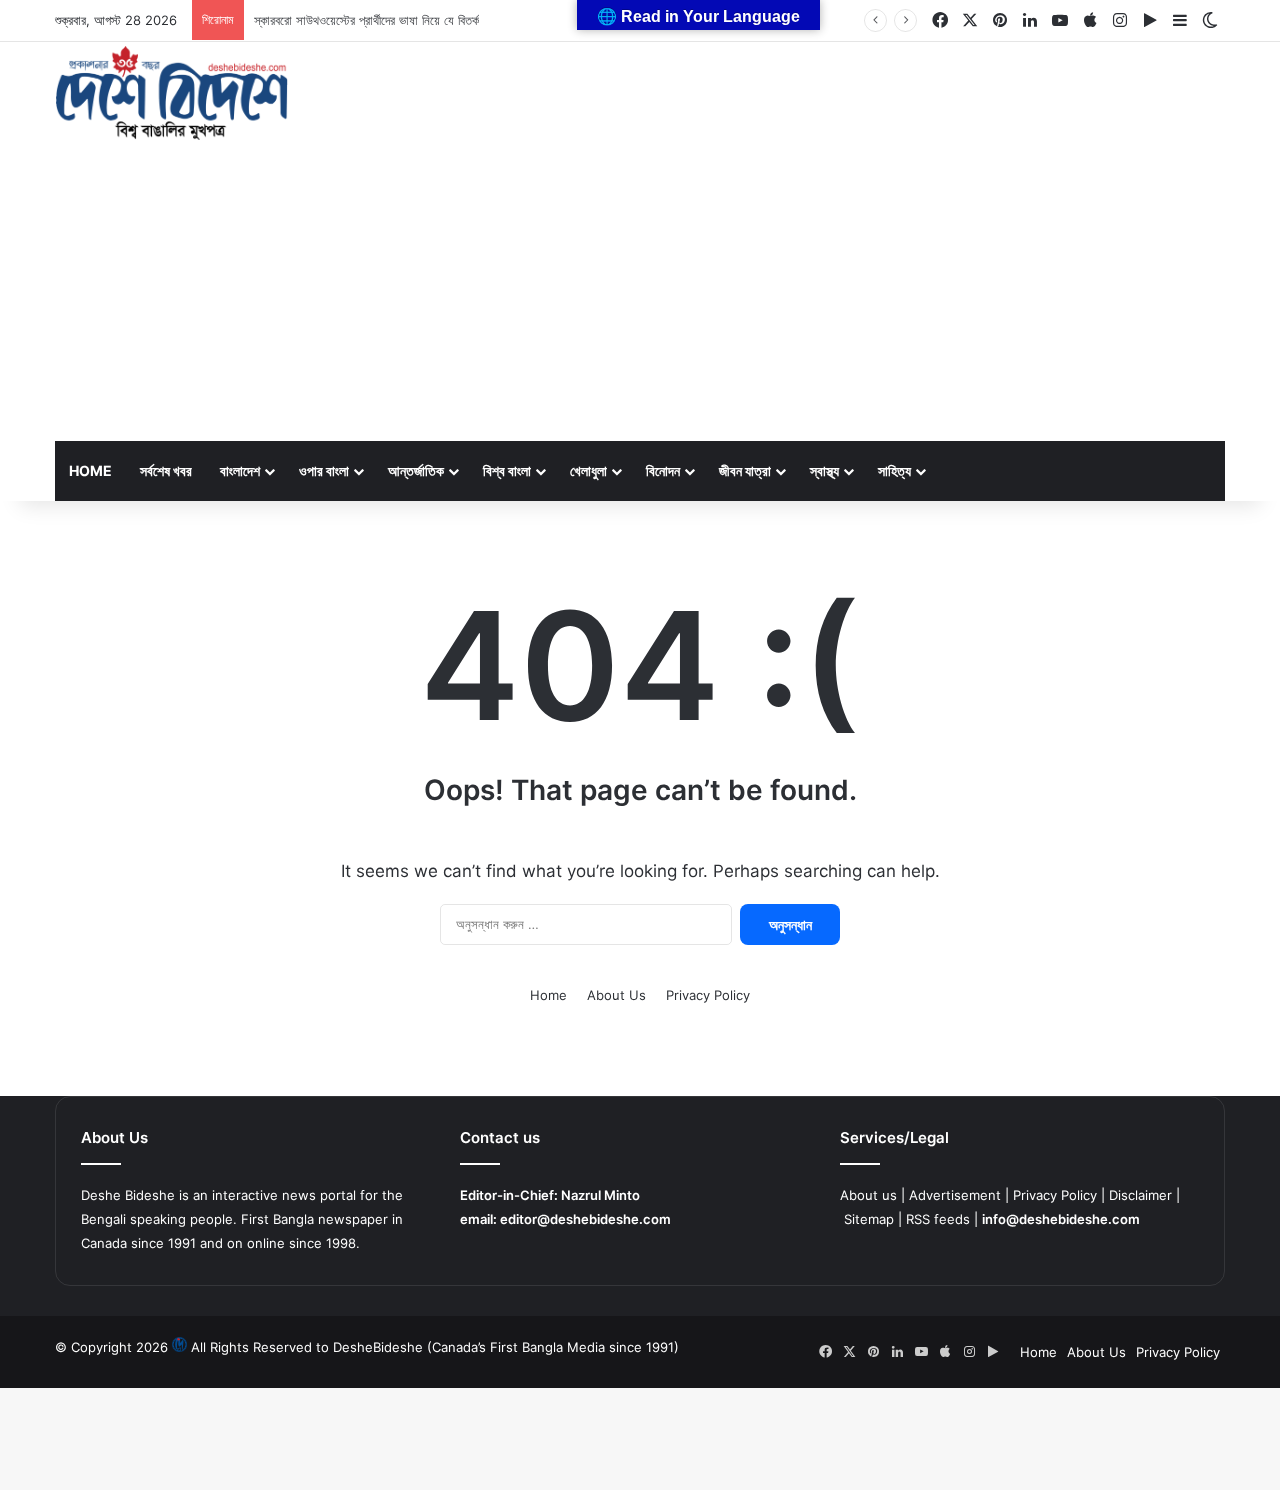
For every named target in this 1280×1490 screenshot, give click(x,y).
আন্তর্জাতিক (416, 470)
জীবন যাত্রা (745, 470)
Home (90, 470)
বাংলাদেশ (240, 470)
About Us (616, 995)
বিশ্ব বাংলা (507, 470)
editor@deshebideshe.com (585, 1219)
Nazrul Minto (600, 1195)
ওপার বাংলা (324, 470)
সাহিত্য (894, 470)
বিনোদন (663, 470)
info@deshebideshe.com (1061, 1219)
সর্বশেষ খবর (166, 470)
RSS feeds (938, 1219)
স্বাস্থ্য (824, 470)
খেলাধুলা (588, 470)
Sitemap (869, 1219)
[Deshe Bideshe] (171, 93)
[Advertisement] (640, 291)
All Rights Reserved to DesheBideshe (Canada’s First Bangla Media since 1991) (435, 1347)
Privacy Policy (708, 995)
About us (868, 1195)
